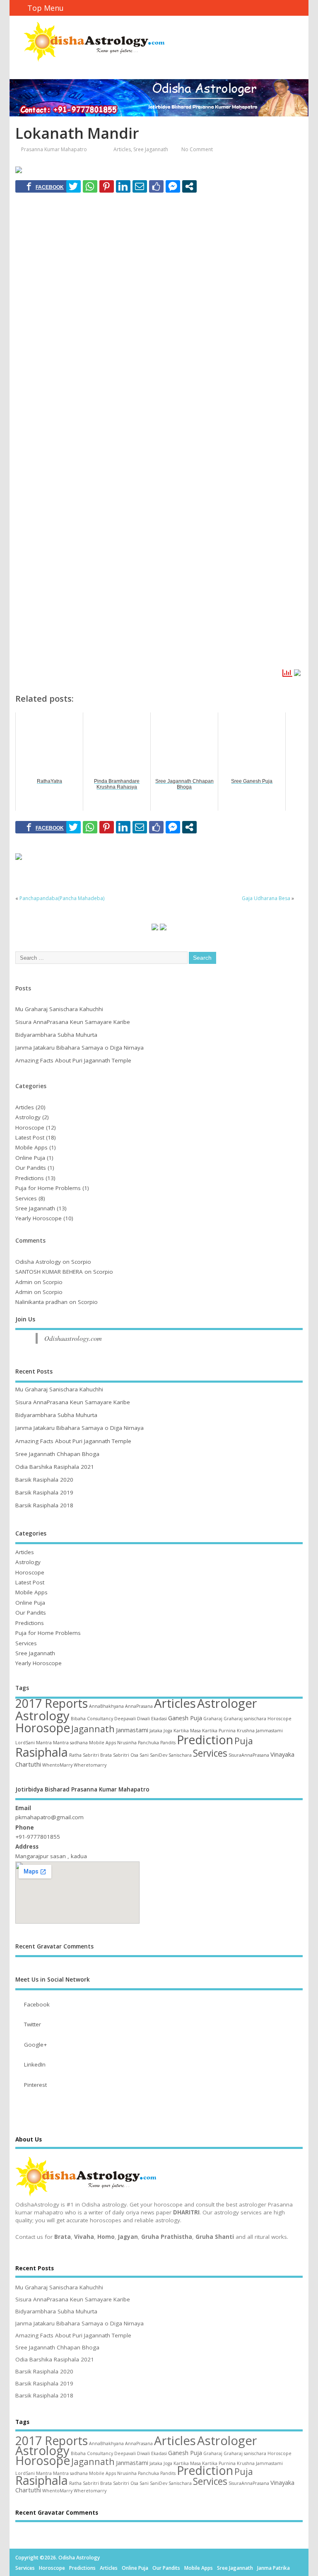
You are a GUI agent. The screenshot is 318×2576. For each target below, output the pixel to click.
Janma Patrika (273, 2568)
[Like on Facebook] (156, 186)
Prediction (205, 1740)
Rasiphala (42, 1752)
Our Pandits (31, 1168)
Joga (168, 1731)
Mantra (44, 1743)
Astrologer (227, 1703)
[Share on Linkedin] (123, 186)
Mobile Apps (31, 1147)
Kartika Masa (187, 1731)
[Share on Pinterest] (107, 186)
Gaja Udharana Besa (266, 898)
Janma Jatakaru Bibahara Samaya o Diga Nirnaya (79, 1048)
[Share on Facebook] (45, 186)
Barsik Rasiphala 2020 (44, 1480)
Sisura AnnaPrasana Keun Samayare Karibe (73, 1022)
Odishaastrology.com (73, 1338)
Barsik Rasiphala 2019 (44, 1492)
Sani (144, 1755)
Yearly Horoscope (39, 1218)
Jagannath (93, 1729)
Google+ (35, 2045)
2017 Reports (52, 1703)
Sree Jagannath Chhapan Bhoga (57, 1454)
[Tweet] (73, 186)
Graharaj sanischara (245, 1719)
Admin (24, 1282)
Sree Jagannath (151, 149)
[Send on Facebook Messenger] (173, 186)
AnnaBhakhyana (106, 1706)
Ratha (75, 1755)
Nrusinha (127, 1743)
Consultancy (100, 1719)
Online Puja (30, 1158)
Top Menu (46, 8)
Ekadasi (159, 1719)
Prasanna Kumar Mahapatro (54, 149)
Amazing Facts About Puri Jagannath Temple (73, 1060)
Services (26, 1198)
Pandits (168, 1743)
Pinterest (35, 2085)
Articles (122, 149)
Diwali (143, 1719)
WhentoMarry (57, 1765)
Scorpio (81, 1262)
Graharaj (213, 1719)
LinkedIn (35, 2064)
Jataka (156, 1731)
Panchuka (148, 1743)
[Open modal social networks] (189, 186)
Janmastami (132, 1730)
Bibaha (78, 1719)
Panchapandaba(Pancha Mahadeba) (62, 898)
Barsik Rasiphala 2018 (44, 1505)
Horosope (43, 1728)
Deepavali (125, 1719)
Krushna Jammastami (260, 1731)
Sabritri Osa (126, 1755)
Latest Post (30, 1137)
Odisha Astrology (38, 1262)
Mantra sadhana (70, 1743)
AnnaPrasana (139, 1706)
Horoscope (30, 1127)
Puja (244, 1741)
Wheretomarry (90, 1765)
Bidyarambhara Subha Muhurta (56, 1035)
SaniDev (159, 1755)
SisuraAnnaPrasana (249, 1755)
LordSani (25, 1743)
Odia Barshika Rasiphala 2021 (55, 1467)
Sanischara (180, 1755)
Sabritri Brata (97, 1755)
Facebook (37, 2004)
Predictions (30, 1178)
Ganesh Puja (185, 1718)
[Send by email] (140, 186)
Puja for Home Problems (48, 1188)
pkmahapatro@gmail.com (49, 1817)
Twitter (33, 2024)
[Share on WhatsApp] (90, 186)
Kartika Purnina (219, 1731)
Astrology (28, 1117)
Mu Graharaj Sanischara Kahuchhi (59, 1009)
